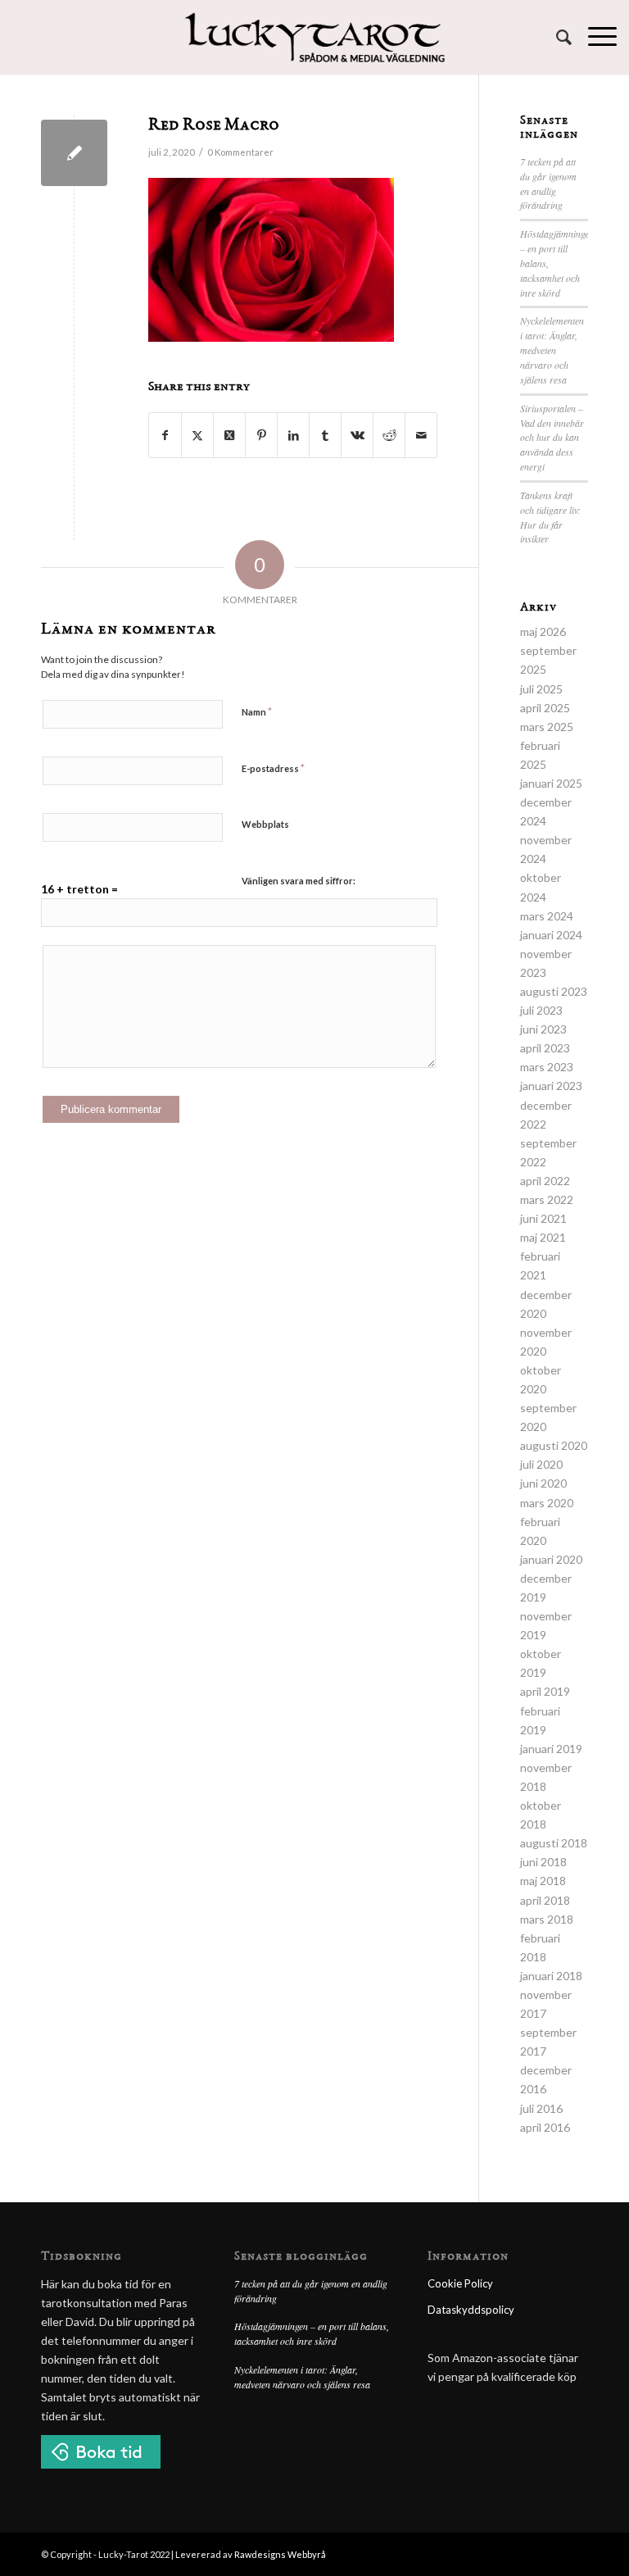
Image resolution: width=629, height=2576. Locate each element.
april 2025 (545, 708)
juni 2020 (543, 1483)
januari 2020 (551, 1559)
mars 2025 (547, 727)
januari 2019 (551, 1749)
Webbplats (265, 824)
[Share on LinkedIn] (293, 435)
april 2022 (545, 1181)
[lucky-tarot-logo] (315, 37)
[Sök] (556, 37)
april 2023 (545, 1048)
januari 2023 (551, 1086)
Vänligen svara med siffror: (299, 881)
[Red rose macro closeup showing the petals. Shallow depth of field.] (74, 153)
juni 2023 (543, 1029)
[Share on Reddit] (389, 435)
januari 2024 (551, 935)
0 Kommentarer (240, 152)
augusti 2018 (554, 1843)
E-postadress (273, 768)
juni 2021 (543, 1218)
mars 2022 (547, 1199)
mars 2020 (547, 1503)
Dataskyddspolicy (471, 2310)
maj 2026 (543, 632)
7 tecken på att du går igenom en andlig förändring (548, 184)
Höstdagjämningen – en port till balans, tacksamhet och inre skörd (312, 2333)
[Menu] (594, 37)
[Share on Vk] (357, 435)
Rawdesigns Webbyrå (280, 2554)
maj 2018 (543, 1881)
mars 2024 (547, 916)
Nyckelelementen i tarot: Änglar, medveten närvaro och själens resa (552, 350)
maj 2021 (543, 1237)
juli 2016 (541, 2108)
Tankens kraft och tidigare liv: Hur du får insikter (550, 517)
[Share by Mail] (421, 435)
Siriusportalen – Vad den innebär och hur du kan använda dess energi (552, 437)
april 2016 (545, 2127)
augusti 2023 (554, 991)
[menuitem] (556, 37)
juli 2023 (541, 1010)
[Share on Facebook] (165, 435)
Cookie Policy (460, 2283)
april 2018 (545, 1900)
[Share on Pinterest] (261, 435)
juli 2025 (541, 689)
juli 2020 (541, 1464)
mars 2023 (547, 1067)
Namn (257, 711)
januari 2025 (551, 783)
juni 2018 (543, 1862)
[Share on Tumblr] (325, 435)
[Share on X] (197, 435)
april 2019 (545, 1691)
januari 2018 (551, 1976)
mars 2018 (547, 1919)
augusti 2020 (554, 1445)
